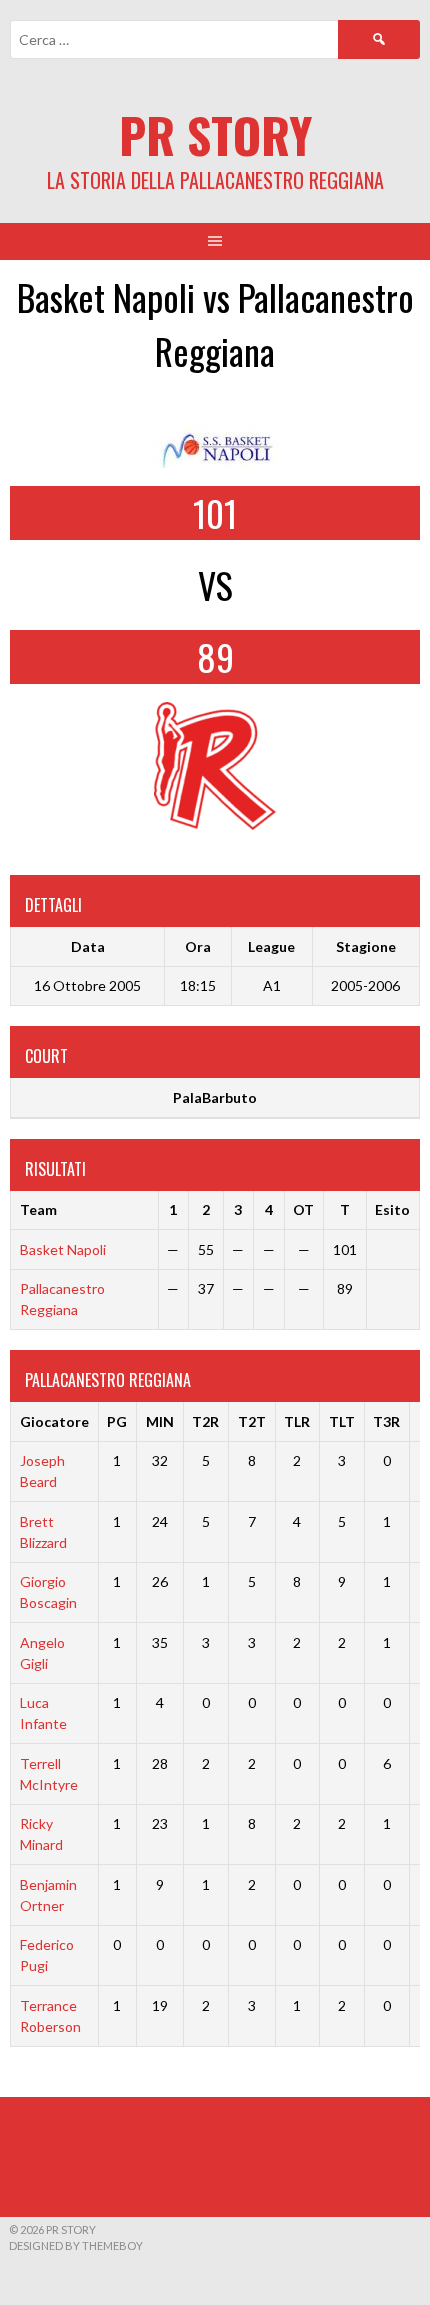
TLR (297, 1421)
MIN (160, 1421)
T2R (205, 1421)
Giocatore (54, 1421)
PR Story (215, 134)
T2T (252, 1421)
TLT (342, 1421)
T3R (386, 1421)
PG (117, 1421)
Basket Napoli (63, 1249)
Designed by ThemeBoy (76, 2245)
